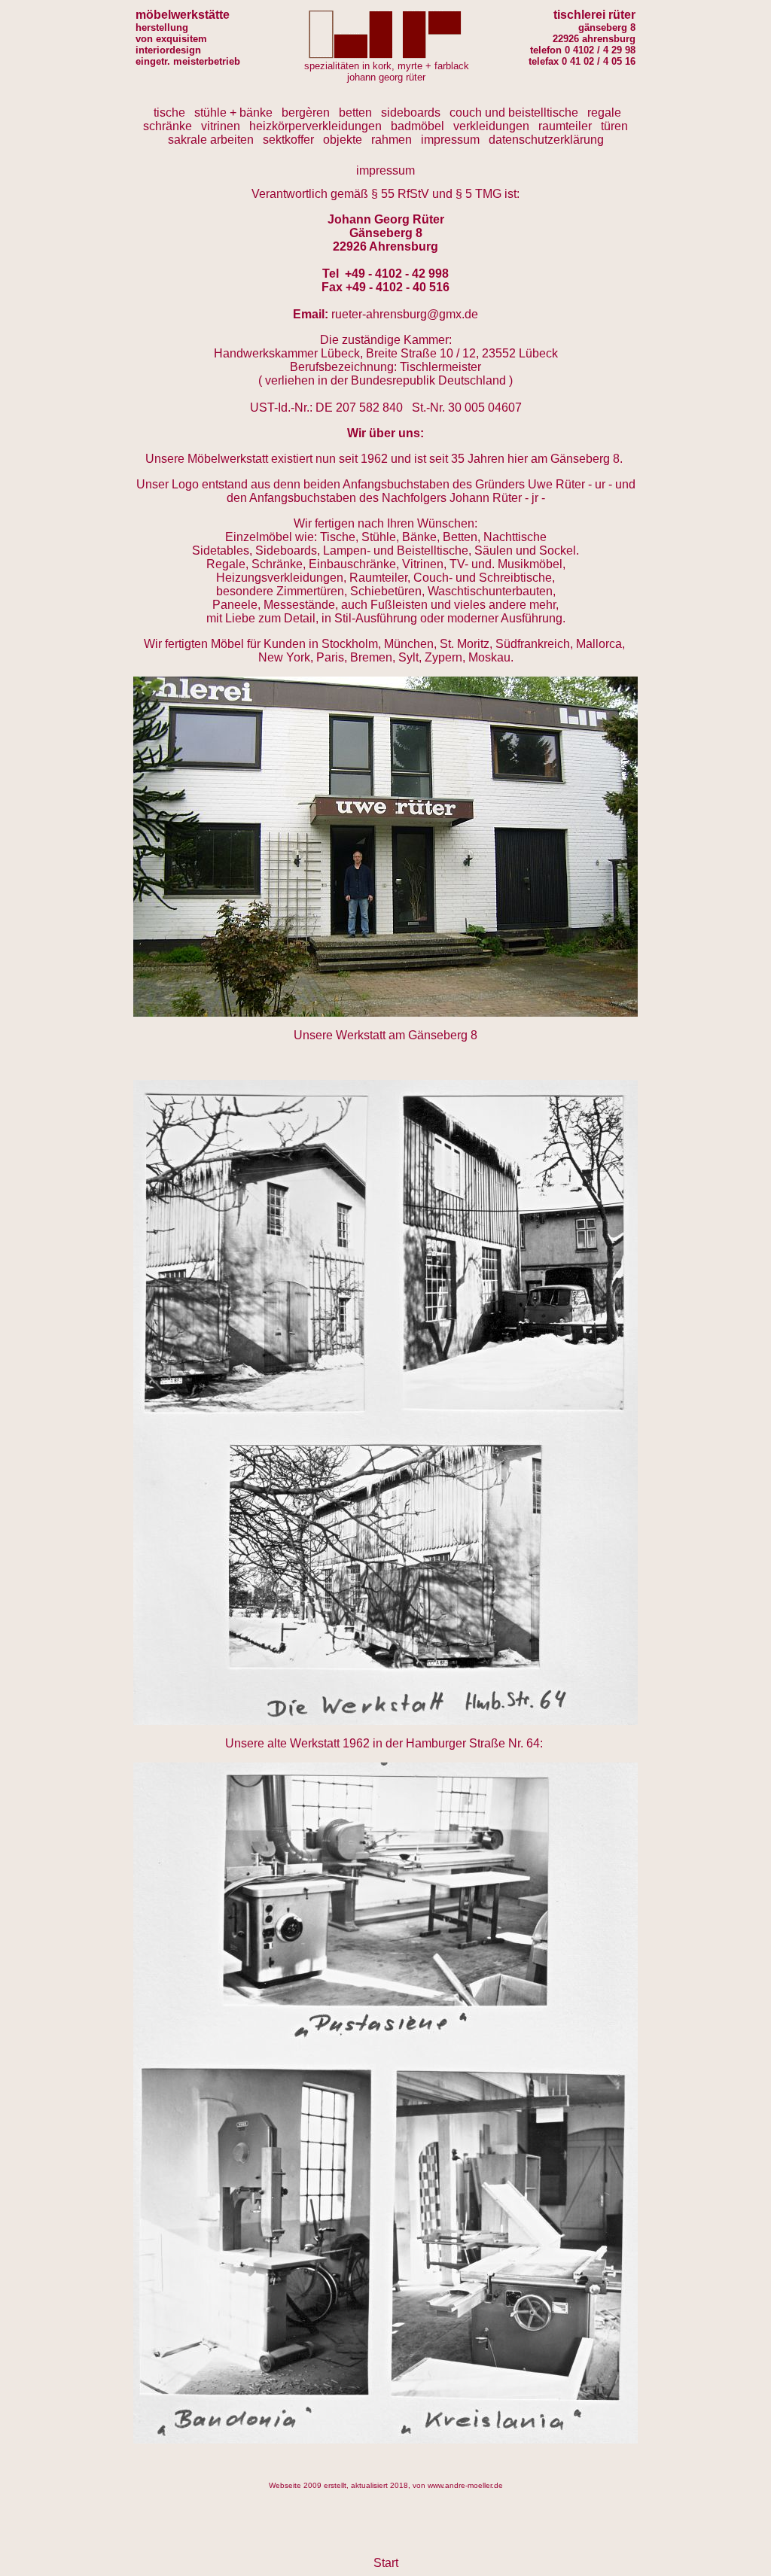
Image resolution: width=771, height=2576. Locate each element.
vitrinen (221, 126)
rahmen (392, 140)
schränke (168, 126)
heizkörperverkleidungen (315, 126)
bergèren (306, 113)
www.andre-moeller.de (465, 2485)
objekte (343, 140)
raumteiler (565, 126)
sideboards (411, 113)
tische (169, 113)
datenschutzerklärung (546, 140)
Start (386, 2563)
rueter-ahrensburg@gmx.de (405, 314)
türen (614, 126)
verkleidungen (491, 126)
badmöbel (417, 126)
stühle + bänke (233, 113)
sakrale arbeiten (211, 140)
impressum (450, 140)
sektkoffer (288, 140)
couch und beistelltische (514, 113)
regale (604, 113)
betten (355, 113)
